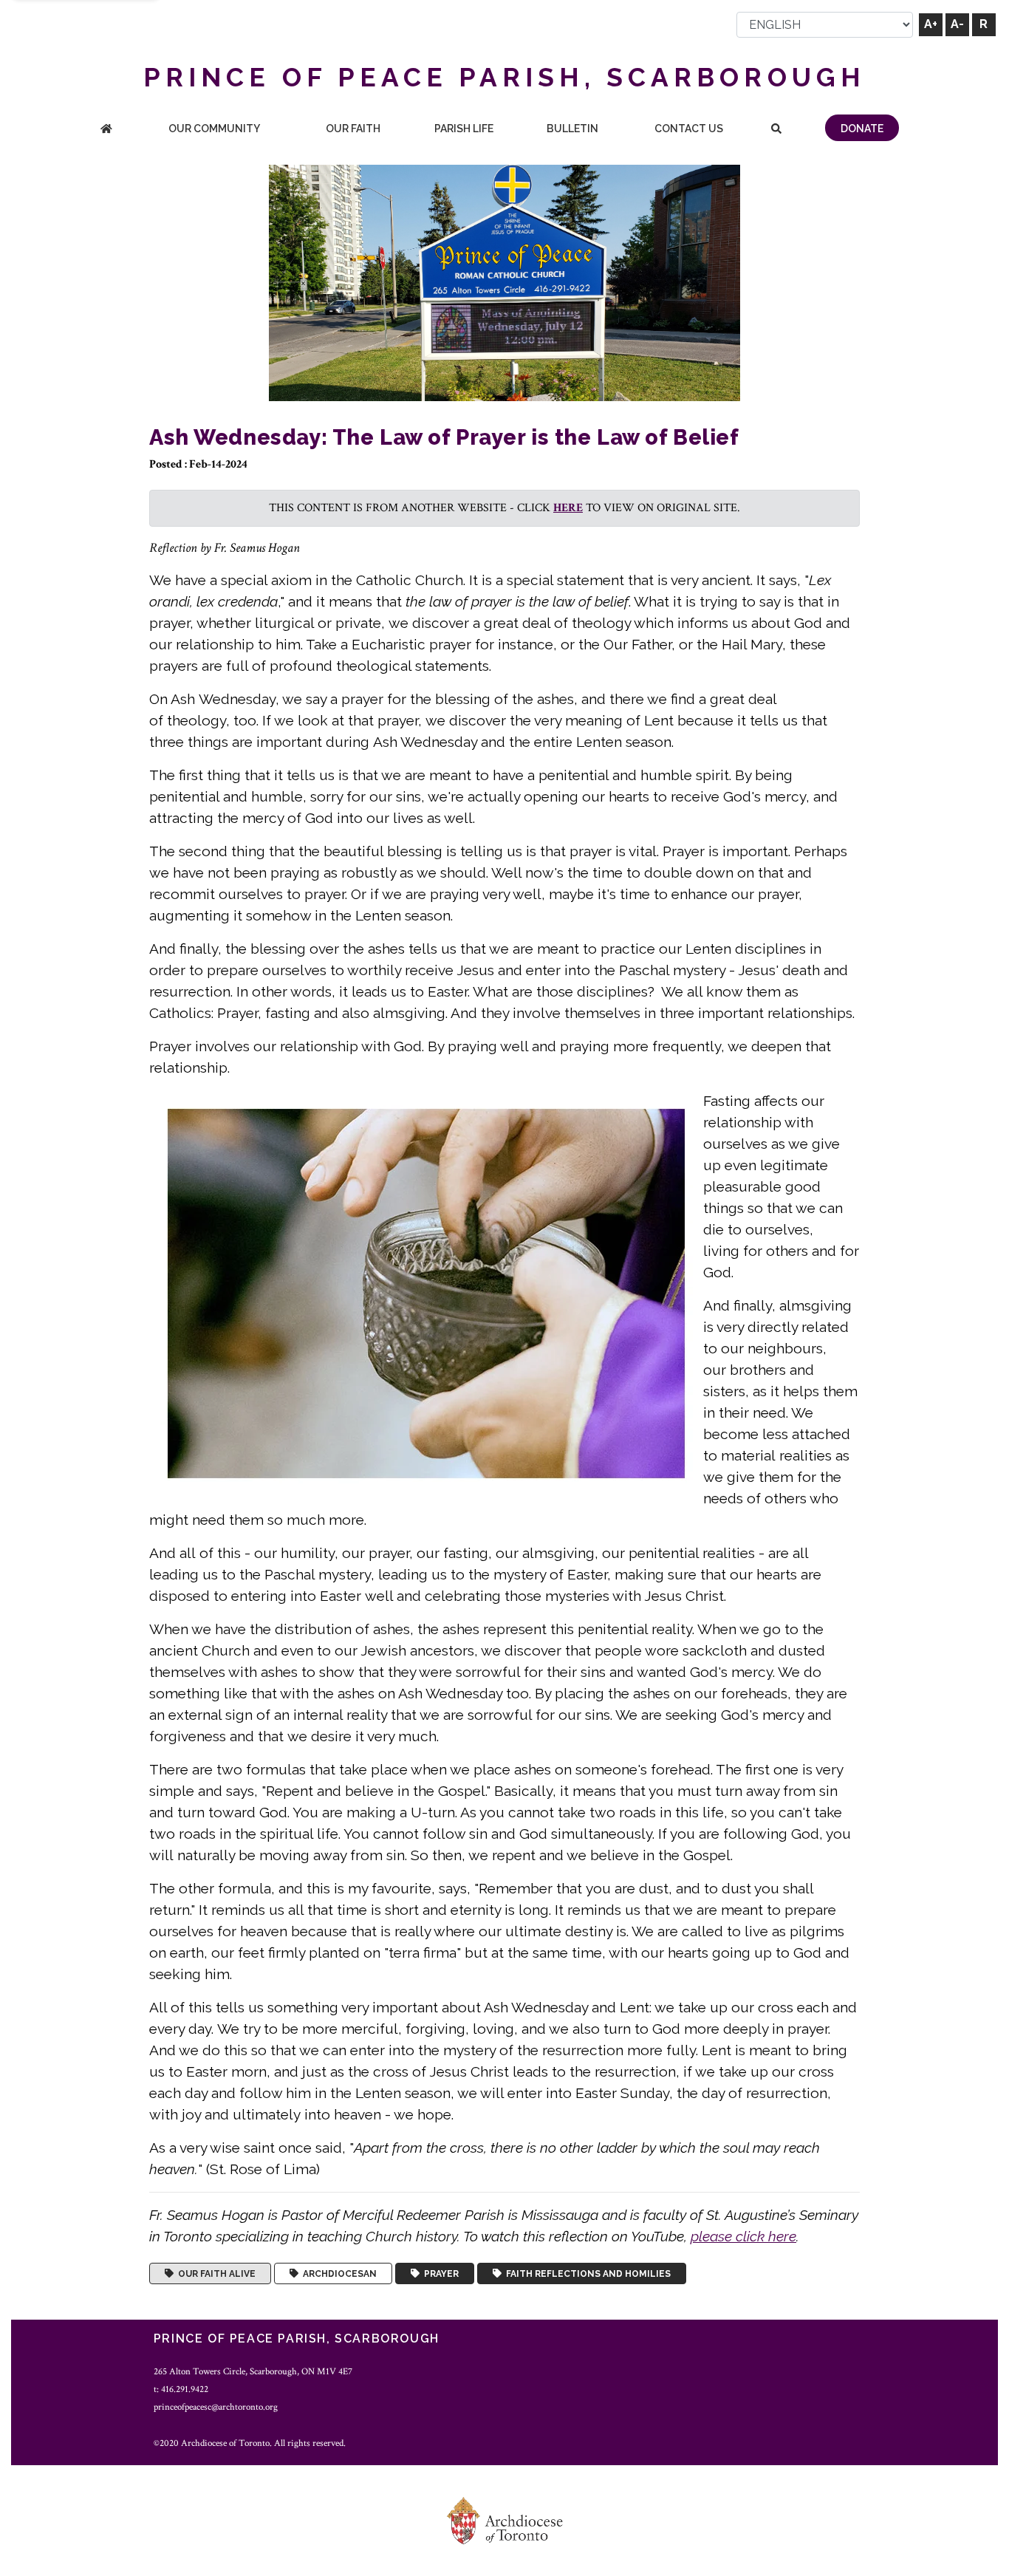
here (568, 508)
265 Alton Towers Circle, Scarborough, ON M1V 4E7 (253, 2371)
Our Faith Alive (215, 2274)
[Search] (777, 130)
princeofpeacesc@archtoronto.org (216, 2407)
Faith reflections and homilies (586, 2274)
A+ (931, 24)
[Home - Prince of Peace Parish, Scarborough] (106, 130)
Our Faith (353, 129)
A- (957, 24)
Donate (862, 129)
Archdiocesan (338, 2274)
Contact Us (689, 129)
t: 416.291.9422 (181, 2389)
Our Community (214, 129)
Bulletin (572, 129)
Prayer (439, 2274)
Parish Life (464, 129)
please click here (743, 2236)
